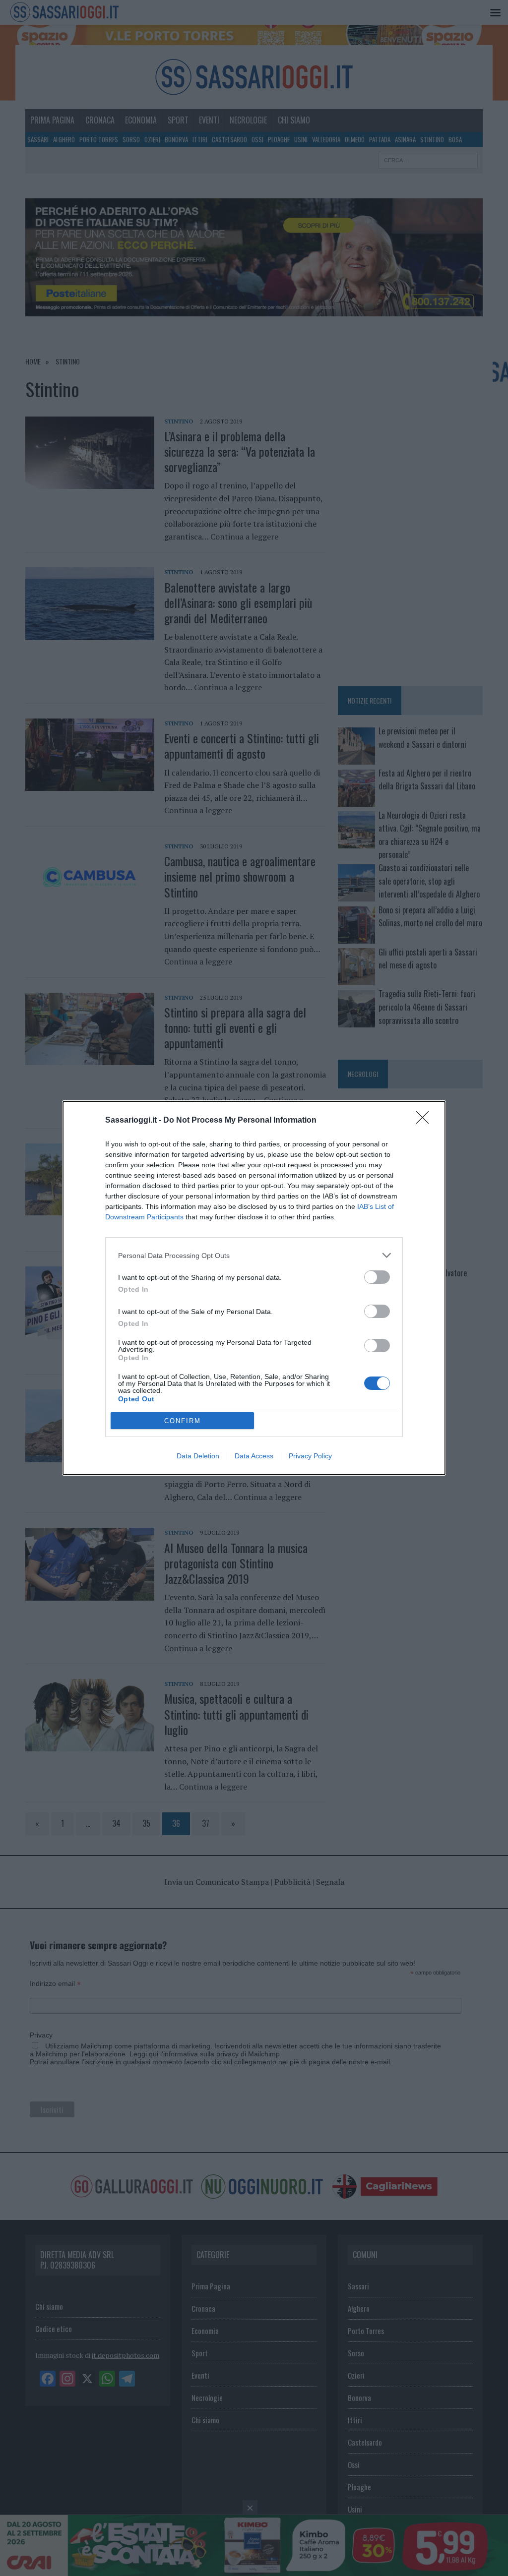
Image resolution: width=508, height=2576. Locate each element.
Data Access (254, 1456)
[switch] (377, 1277)
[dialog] (254, 1288)
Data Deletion (198, 1456)
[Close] (426, 1121)
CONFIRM (183, 1421)
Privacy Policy (310, 1456)
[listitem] (254, 1255)
